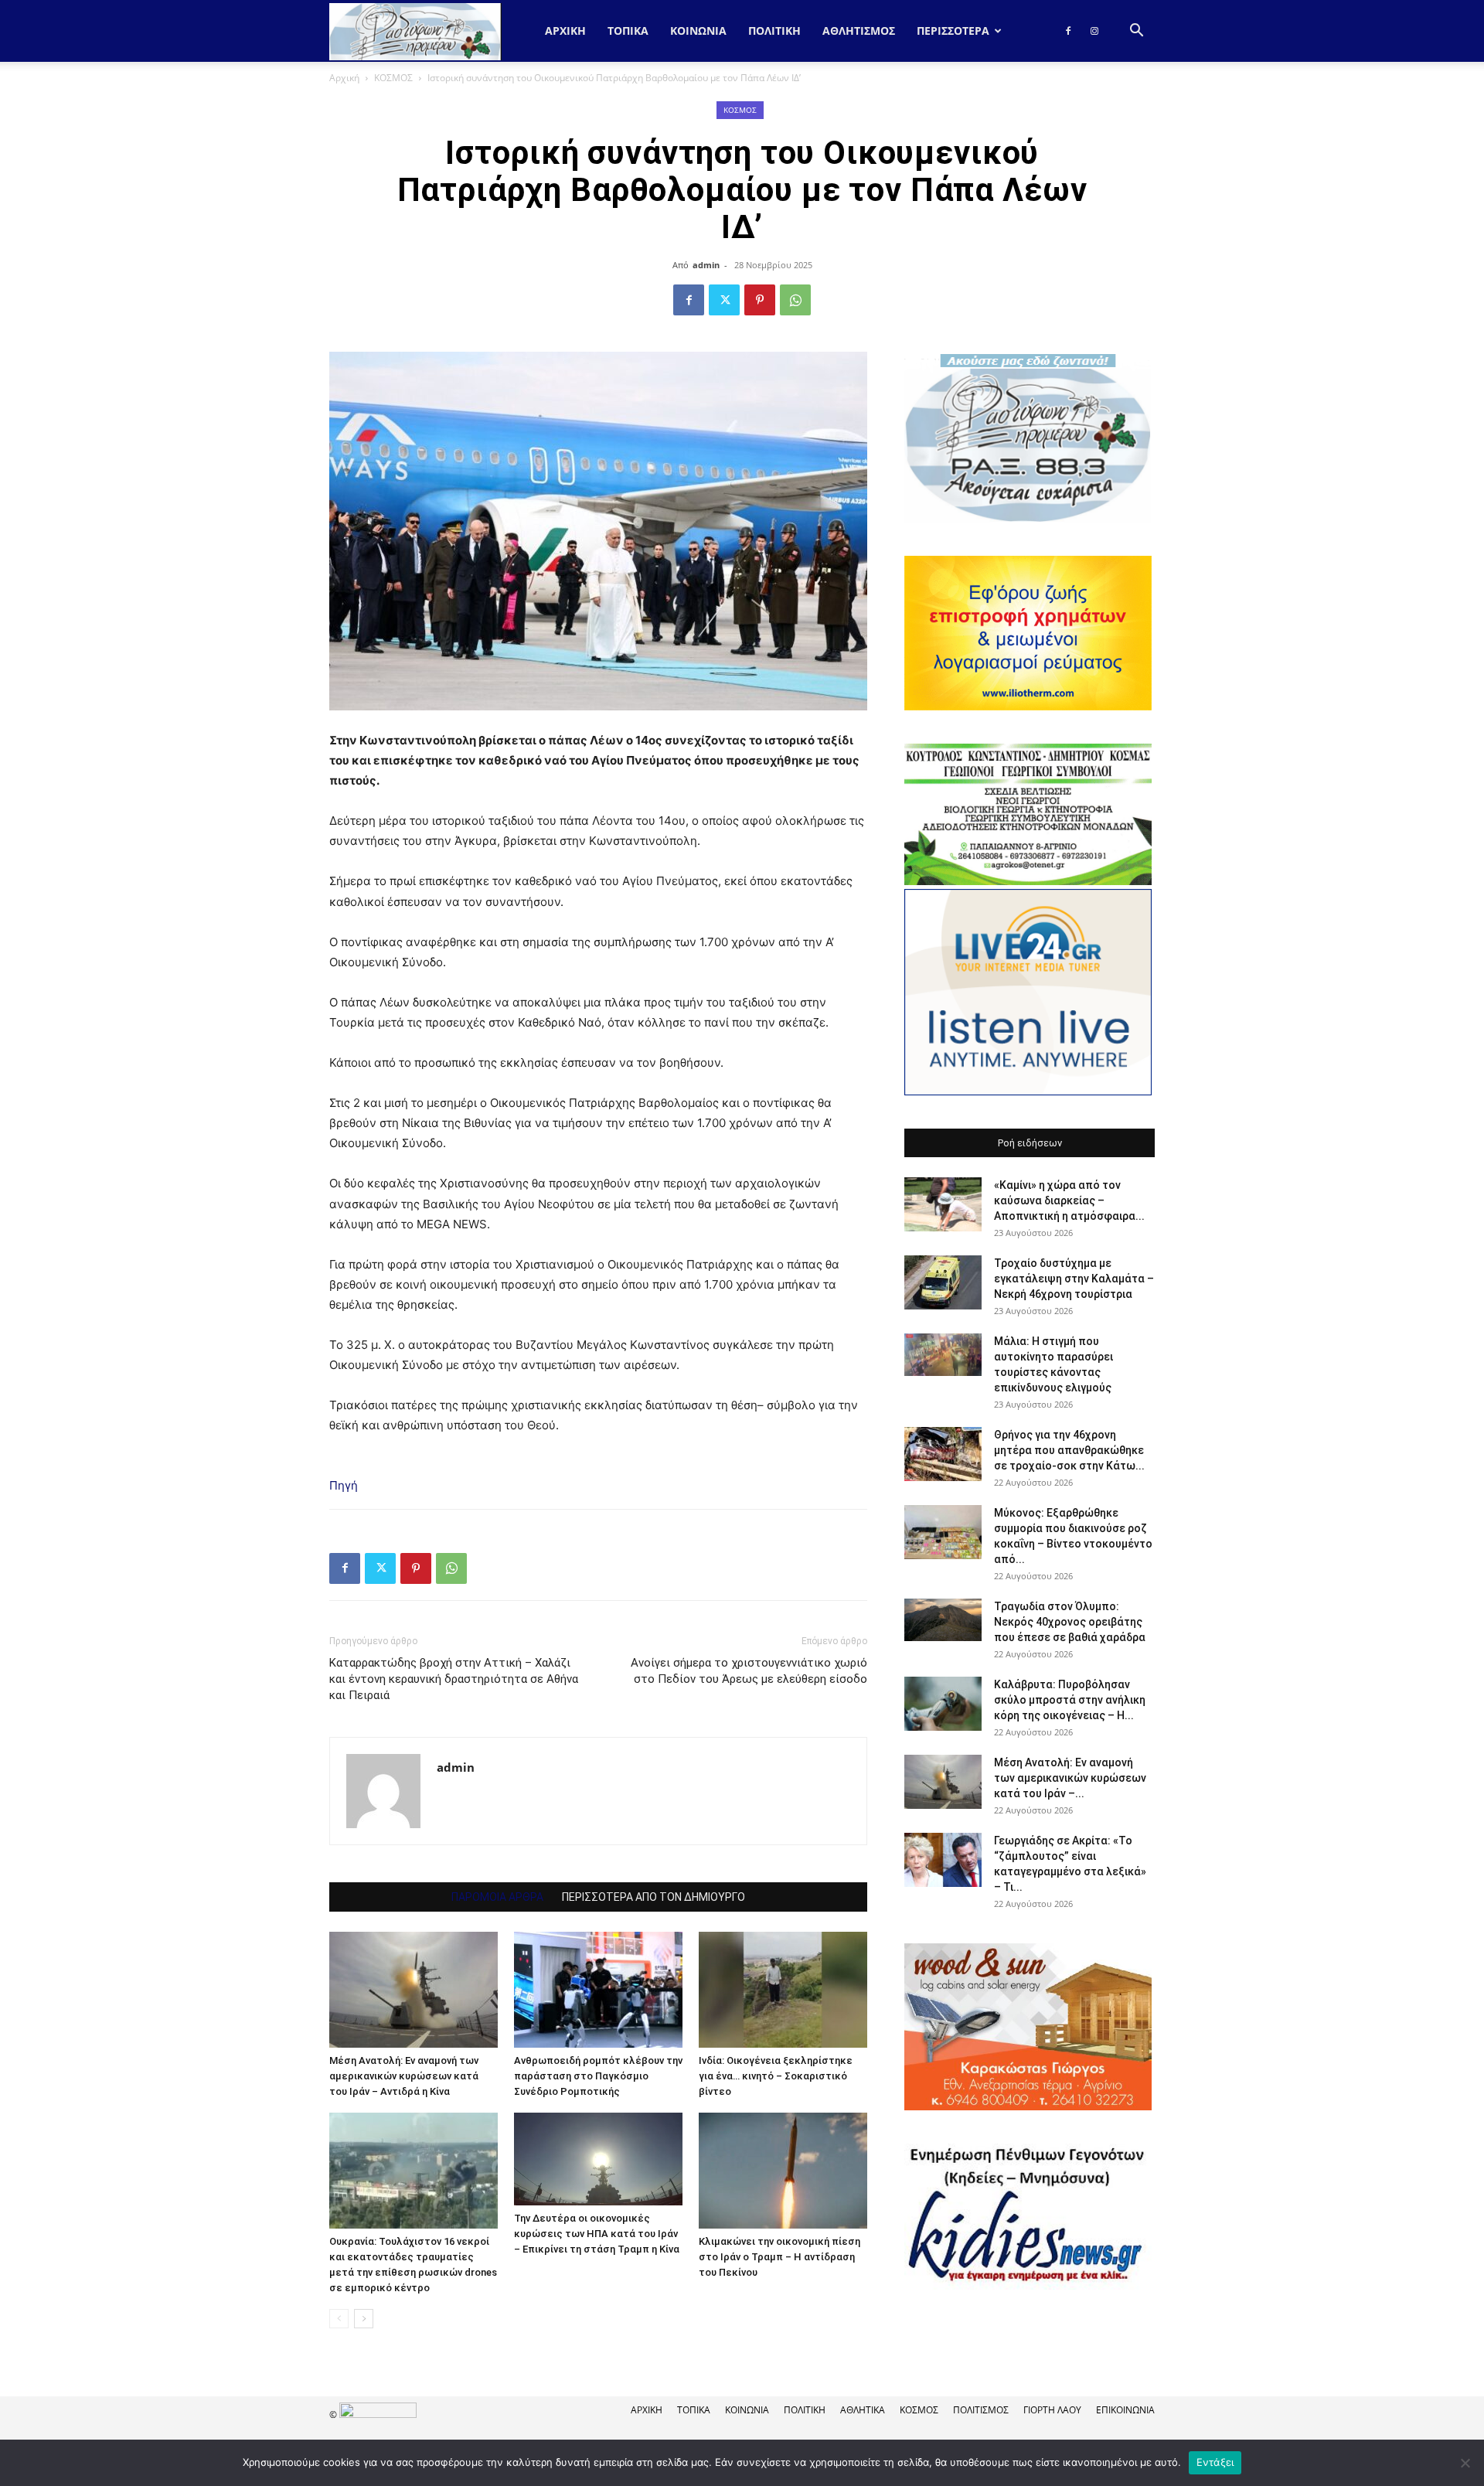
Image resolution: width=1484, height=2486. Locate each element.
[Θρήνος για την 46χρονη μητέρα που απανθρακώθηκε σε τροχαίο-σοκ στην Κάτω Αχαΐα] (943, 1454)
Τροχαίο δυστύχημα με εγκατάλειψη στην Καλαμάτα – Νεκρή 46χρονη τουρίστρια (1074, 1279)
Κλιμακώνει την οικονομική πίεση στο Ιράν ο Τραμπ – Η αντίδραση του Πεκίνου (779, 2257)
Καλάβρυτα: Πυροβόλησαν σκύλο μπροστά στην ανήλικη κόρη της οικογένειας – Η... (1070, 1700)
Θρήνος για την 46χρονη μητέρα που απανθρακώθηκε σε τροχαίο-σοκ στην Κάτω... (1069, 1450)
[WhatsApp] (795, 300)
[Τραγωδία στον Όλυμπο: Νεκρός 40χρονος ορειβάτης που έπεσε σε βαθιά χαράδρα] (943, 1620)
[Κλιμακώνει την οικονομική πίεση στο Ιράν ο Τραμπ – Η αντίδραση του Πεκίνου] (783, 2171)
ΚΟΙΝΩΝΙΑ (698, 31)
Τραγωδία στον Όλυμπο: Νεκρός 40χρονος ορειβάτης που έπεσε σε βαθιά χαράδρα (1070, 1622)
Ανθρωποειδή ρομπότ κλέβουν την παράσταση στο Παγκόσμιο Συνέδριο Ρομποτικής (598, 2076)
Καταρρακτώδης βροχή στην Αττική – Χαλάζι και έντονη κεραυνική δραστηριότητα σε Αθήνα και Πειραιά (454, 1679)
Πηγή (344, 1485)
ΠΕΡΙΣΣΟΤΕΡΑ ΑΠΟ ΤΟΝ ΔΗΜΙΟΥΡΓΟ (654, 1897)
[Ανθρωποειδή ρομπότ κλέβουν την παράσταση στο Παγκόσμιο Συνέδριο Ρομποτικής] (598, 1990)
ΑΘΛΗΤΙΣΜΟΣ (859, 31)
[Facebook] (1068, 31)
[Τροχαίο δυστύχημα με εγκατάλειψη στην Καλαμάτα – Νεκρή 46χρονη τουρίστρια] (943, 1282)
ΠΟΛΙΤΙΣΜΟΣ (981, 2410)
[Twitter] (724, 300)
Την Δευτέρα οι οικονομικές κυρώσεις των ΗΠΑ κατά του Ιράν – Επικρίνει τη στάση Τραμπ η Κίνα (597, 2234)
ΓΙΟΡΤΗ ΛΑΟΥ (1052, 2410)
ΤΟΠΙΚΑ (628, 31)
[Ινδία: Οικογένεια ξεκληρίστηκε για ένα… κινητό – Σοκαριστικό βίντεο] (783, 1990)
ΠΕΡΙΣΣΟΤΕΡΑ (953, 31)
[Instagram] (1094, 31)
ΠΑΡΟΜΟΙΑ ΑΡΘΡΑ (497, 1897)
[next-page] (364, 2319)
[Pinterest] (760, 300)
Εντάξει (1215, 2462)
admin (706, 265)
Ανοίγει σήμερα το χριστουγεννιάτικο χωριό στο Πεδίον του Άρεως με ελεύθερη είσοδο (749, 1671)
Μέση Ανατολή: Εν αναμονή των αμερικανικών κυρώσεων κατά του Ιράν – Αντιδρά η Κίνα (404, 2076)
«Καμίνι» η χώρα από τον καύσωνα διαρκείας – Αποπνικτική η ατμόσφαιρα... (1069, 1200)
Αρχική (565, 31)
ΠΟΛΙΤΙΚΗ (774, 31)
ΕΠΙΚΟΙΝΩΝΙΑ (1125, 2410)
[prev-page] (339, 2319)
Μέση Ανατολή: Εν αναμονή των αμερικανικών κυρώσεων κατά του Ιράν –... (1070, 1778)
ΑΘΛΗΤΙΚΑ (863, 2410)
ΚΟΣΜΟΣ (393, 78)
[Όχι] (1465, 2463)
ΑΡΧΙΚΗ (647, 2410)
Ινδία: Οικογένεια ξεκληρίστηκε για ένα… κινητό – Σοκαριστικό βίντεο (776, 2076)
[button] (1136, 32)
